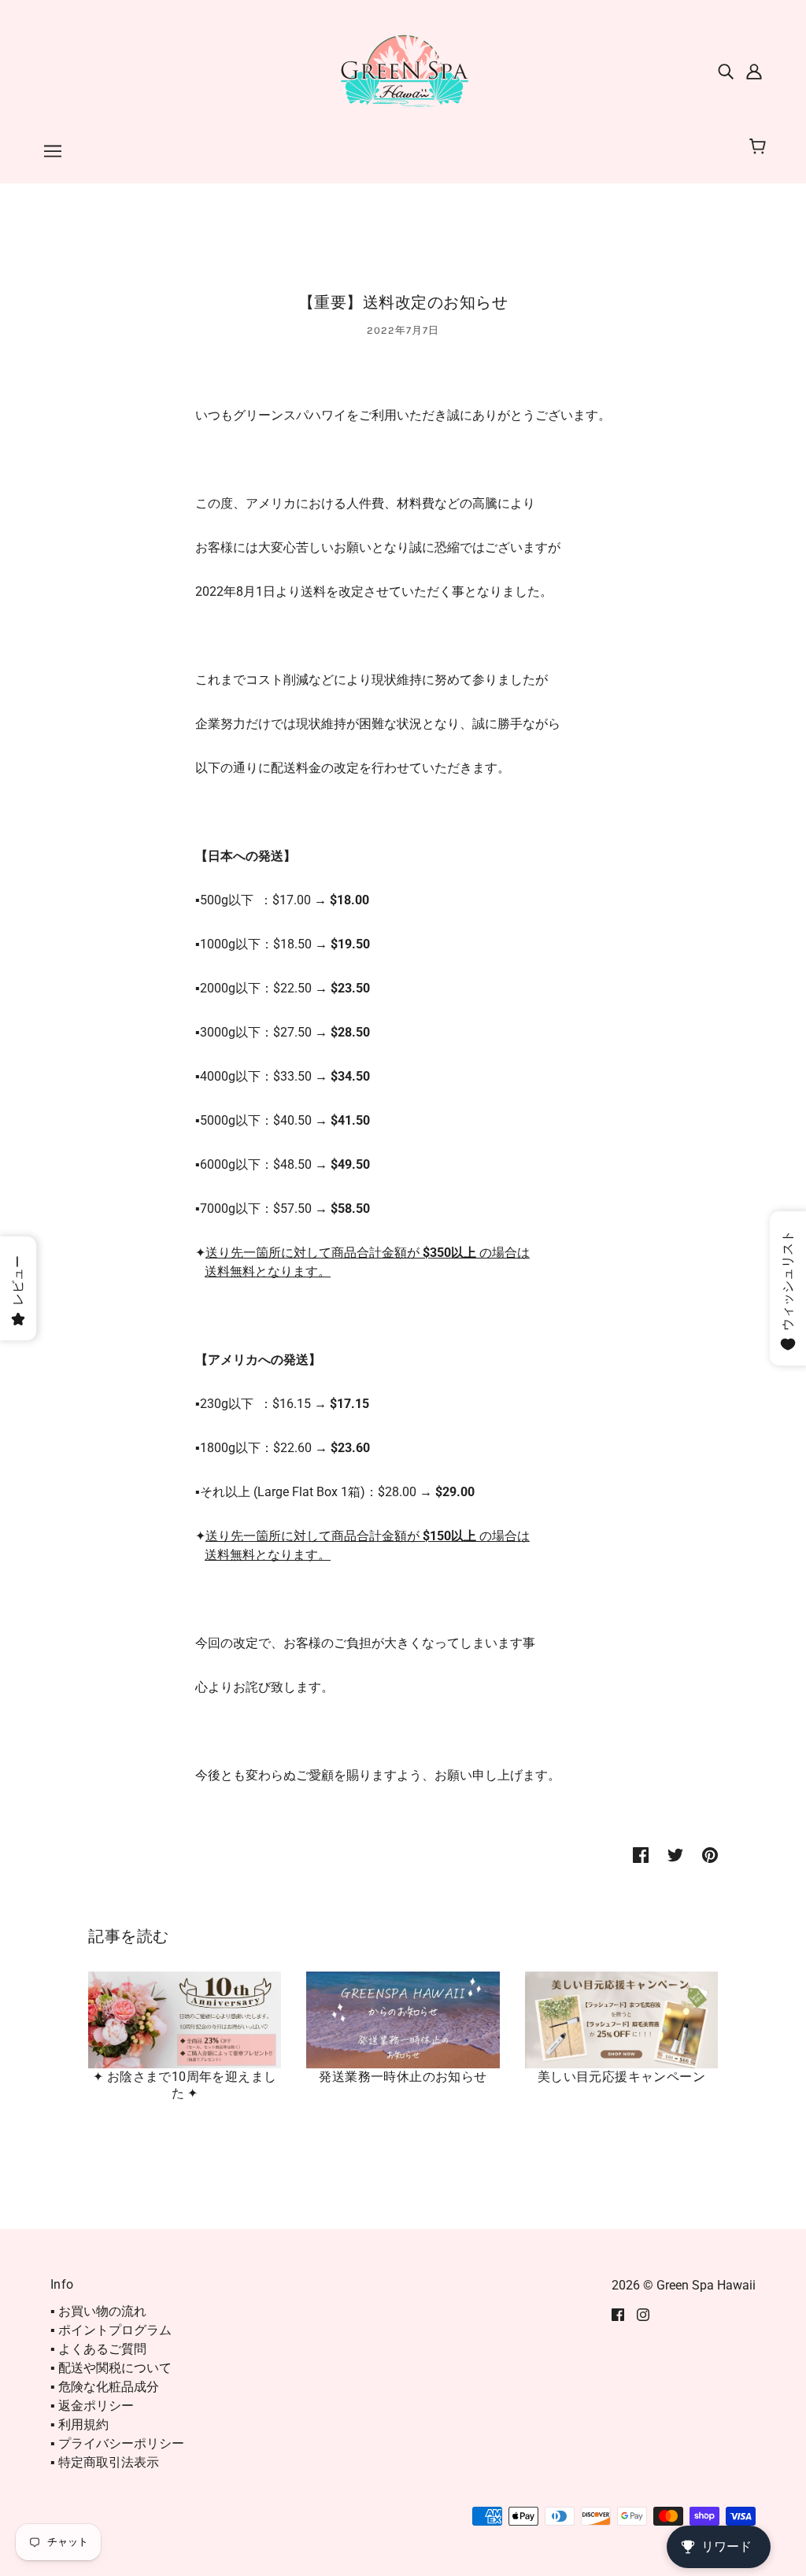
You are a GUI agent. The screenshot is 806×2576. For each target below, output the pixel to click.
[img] (726, 71)
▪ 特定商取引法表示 (105, 2462)
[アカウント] (754, 71)
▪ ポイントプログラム (111, 2330)
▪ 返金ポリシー (92, 2406)
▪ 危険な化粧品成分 (105, 2387)
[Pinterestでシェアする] (710, 1854)
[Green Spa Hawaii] (403, 70)
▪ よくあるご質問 (98, 2349)
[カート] (760, 147)
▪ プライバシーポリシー (117, 2443)
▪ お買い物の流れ (98, 2311)
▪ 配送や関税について (111, 2368)
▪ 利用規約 (79, 2424)
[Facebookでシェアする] (641, 1854)
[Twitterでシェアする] (675, 1854)
